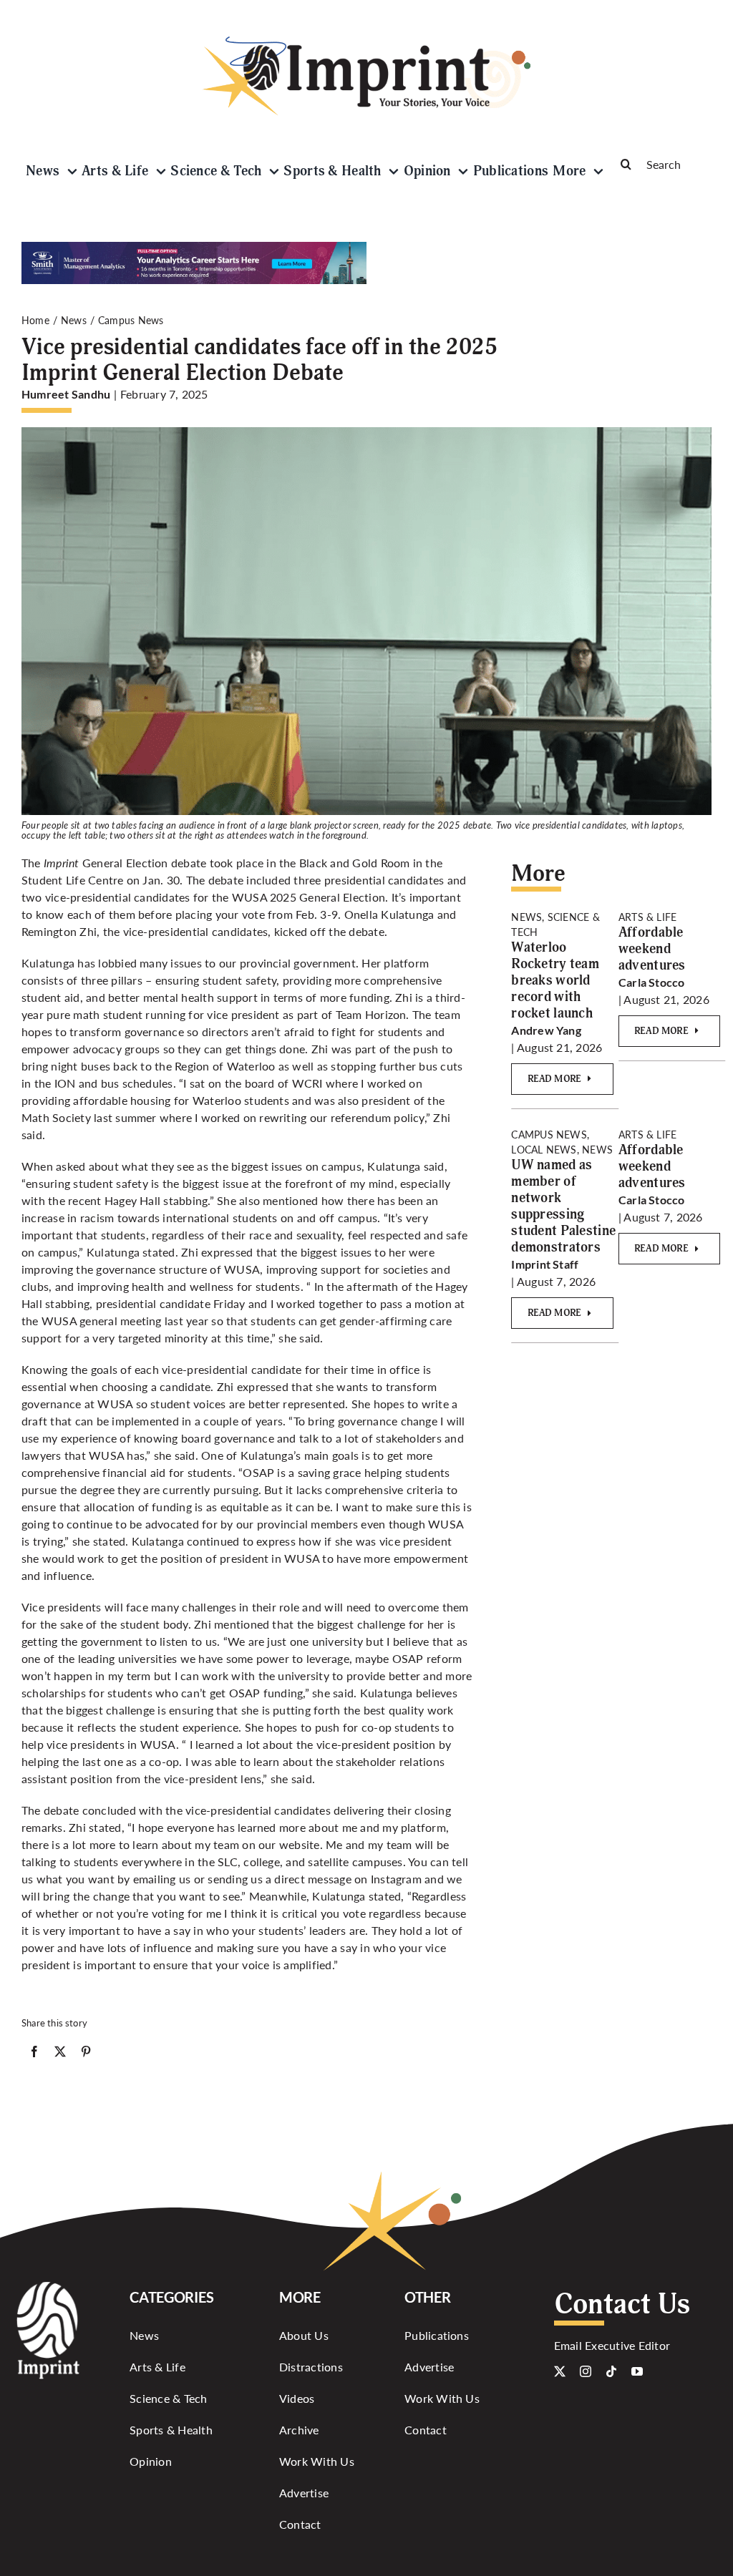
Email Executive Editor (612, 2345)
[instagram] (586, 2371)
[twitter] (560, 2371)
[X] (60, 2054)
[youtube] (637, 2371)
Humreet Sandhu (66, 394)
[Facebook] (34, 2054)
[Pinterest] (86, 2054)
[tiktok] (611, 2371)
